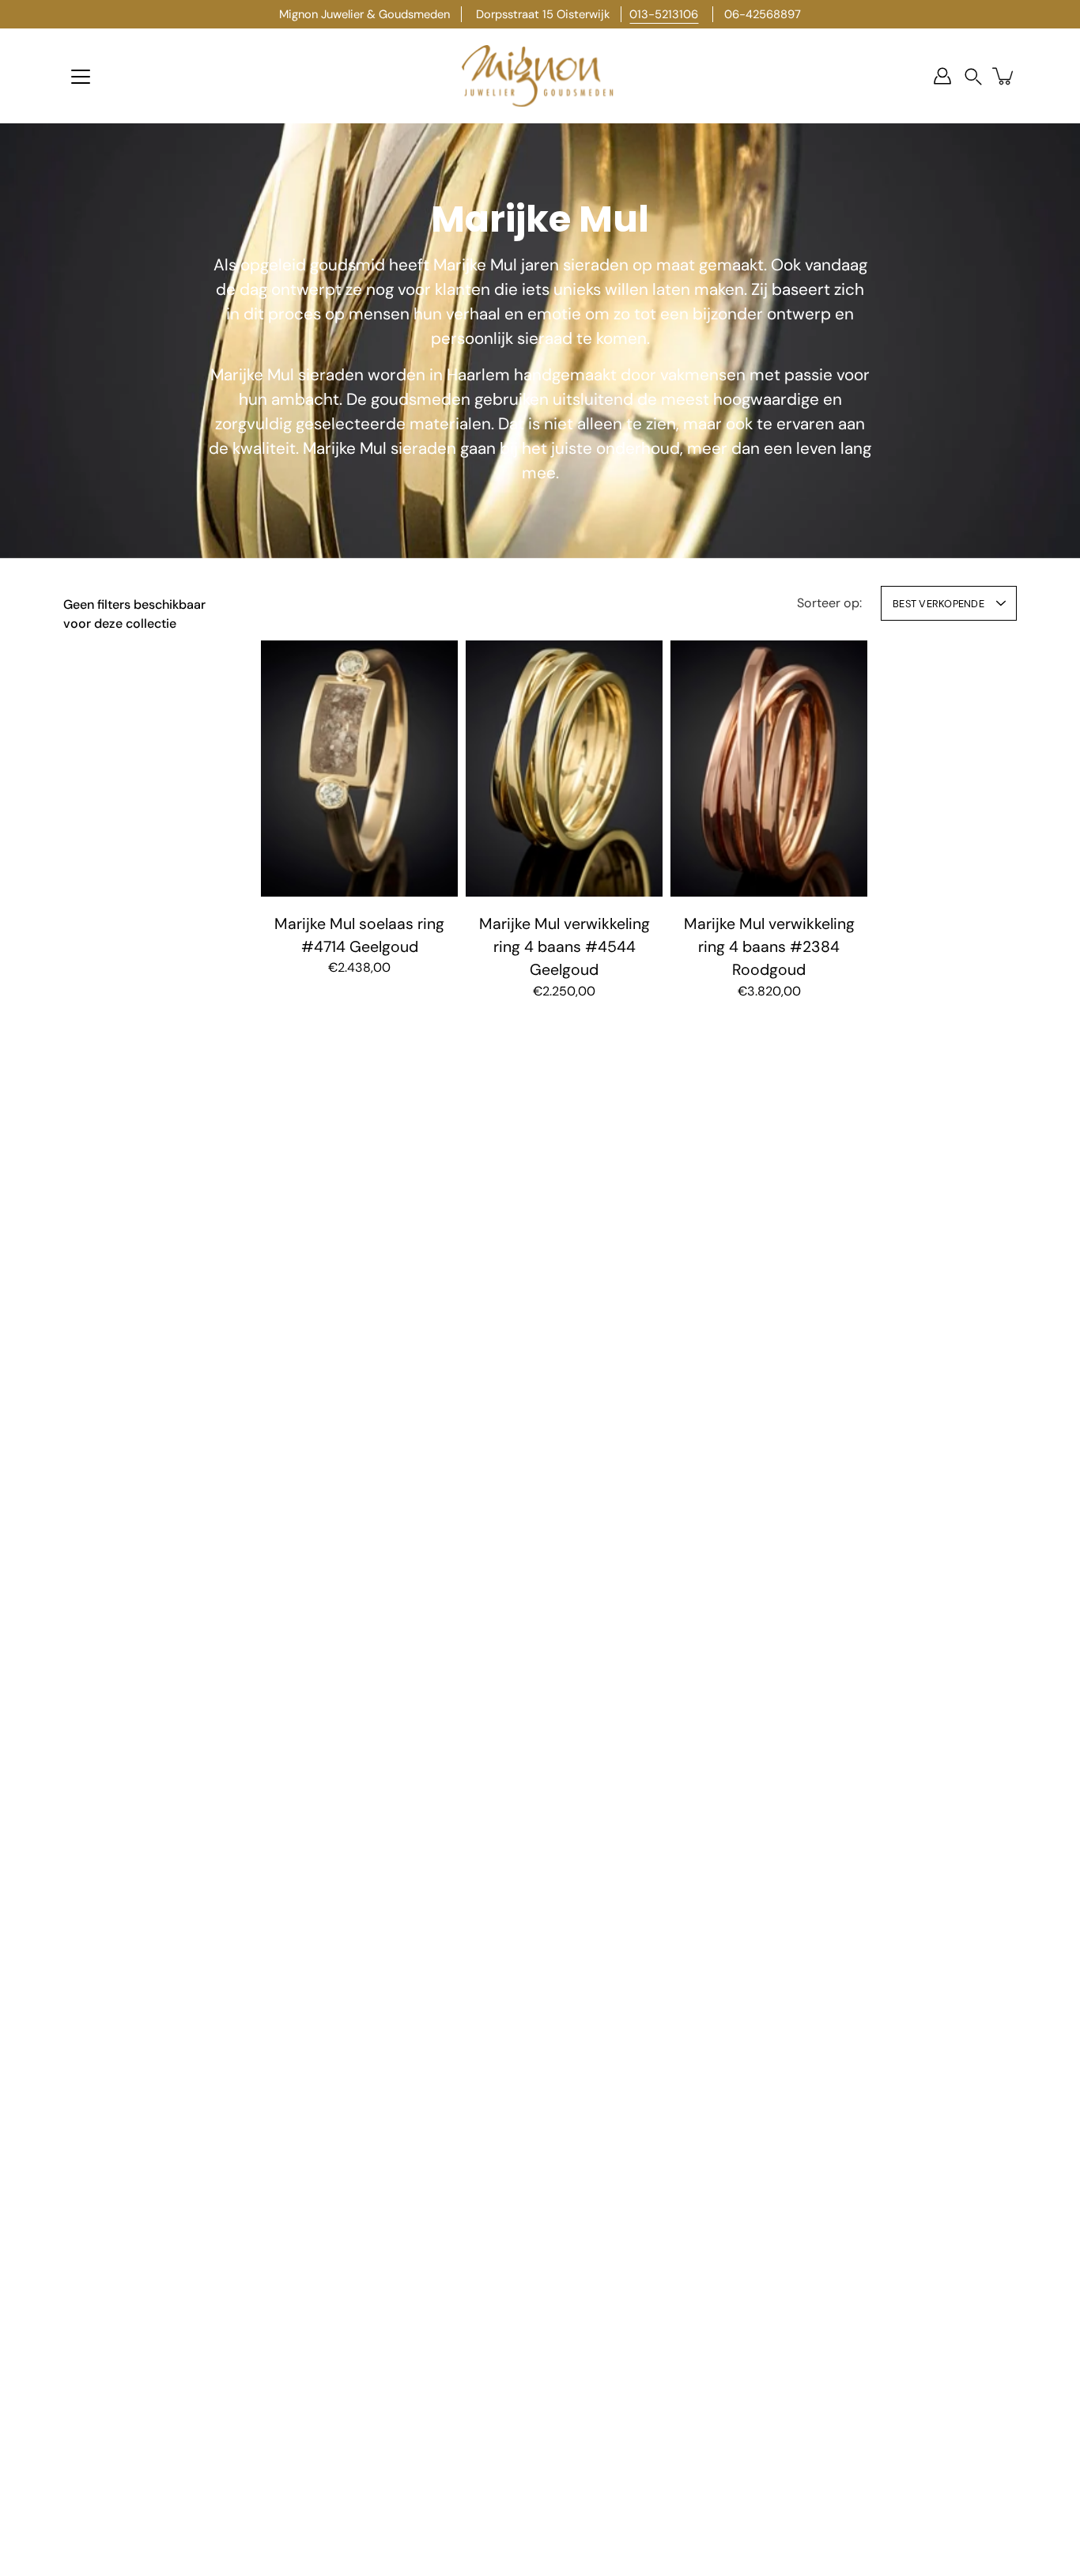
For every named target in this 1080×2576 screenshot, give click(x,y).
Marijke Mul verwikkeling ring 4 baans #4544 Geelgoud (565, 947)
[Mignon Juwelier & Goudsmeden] (540, 76)
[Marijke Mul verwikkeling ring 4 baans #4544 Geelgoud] (564, 769)
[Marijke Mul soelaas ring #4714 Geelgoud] (359, 769)
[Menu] (81, 77)
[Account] (942, 76)
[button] (973, 76)
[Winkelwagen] (1004, 76)
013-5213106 (664, 14)
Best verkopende (938, 604)
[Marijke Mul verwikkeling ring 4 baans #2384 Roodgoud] (769, 769)
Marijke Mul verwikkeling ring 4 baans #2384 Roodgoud (769, 947)
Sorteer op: (829, 603)
